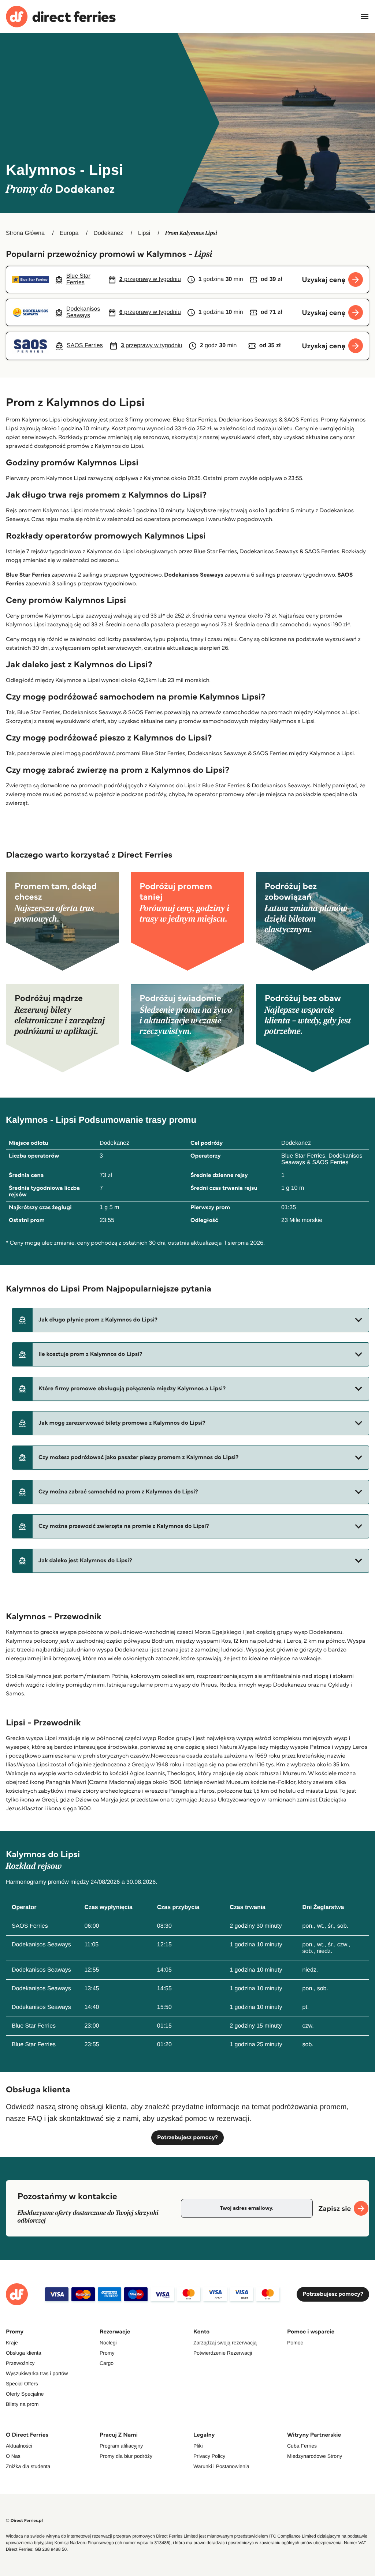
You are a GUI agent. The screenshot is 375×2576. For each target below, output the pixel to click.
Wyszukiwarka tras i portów (37, 2373)
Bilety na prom (22, 2404)
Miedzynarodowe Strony (315, 2456)
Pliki (198, 2446)
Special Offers (22, 2384)
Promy (107, 2353)
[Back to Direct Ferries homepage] (61, 17)
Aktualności (19, 2446)
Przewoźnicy (20, 2363)
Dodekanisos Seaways (194, 575)
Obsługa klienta (24, 2353)
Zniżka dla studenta (28, 2466)
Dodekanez (108, 233)
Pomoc (295, 2343)
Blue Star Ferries (28, 575)
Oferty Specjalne (25, 2394)
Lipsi (144, 233)
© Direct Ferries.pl (24, 2521)
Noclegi (108, 2343)
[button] (190, 1320)
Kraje (12, 2343)
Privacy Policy (209, 2456)
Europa (69, 233)
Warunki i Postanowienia (221, 2466)
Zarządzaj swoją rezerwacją (225, 2343)
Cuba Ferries (302, 2446)
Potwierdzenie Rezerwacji (223, 2353)
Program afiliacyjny (121, 2446)
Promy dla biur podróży (126, 2456)
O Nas (13, 2456)
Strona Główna (25, 233)
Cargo (107, 2363)
